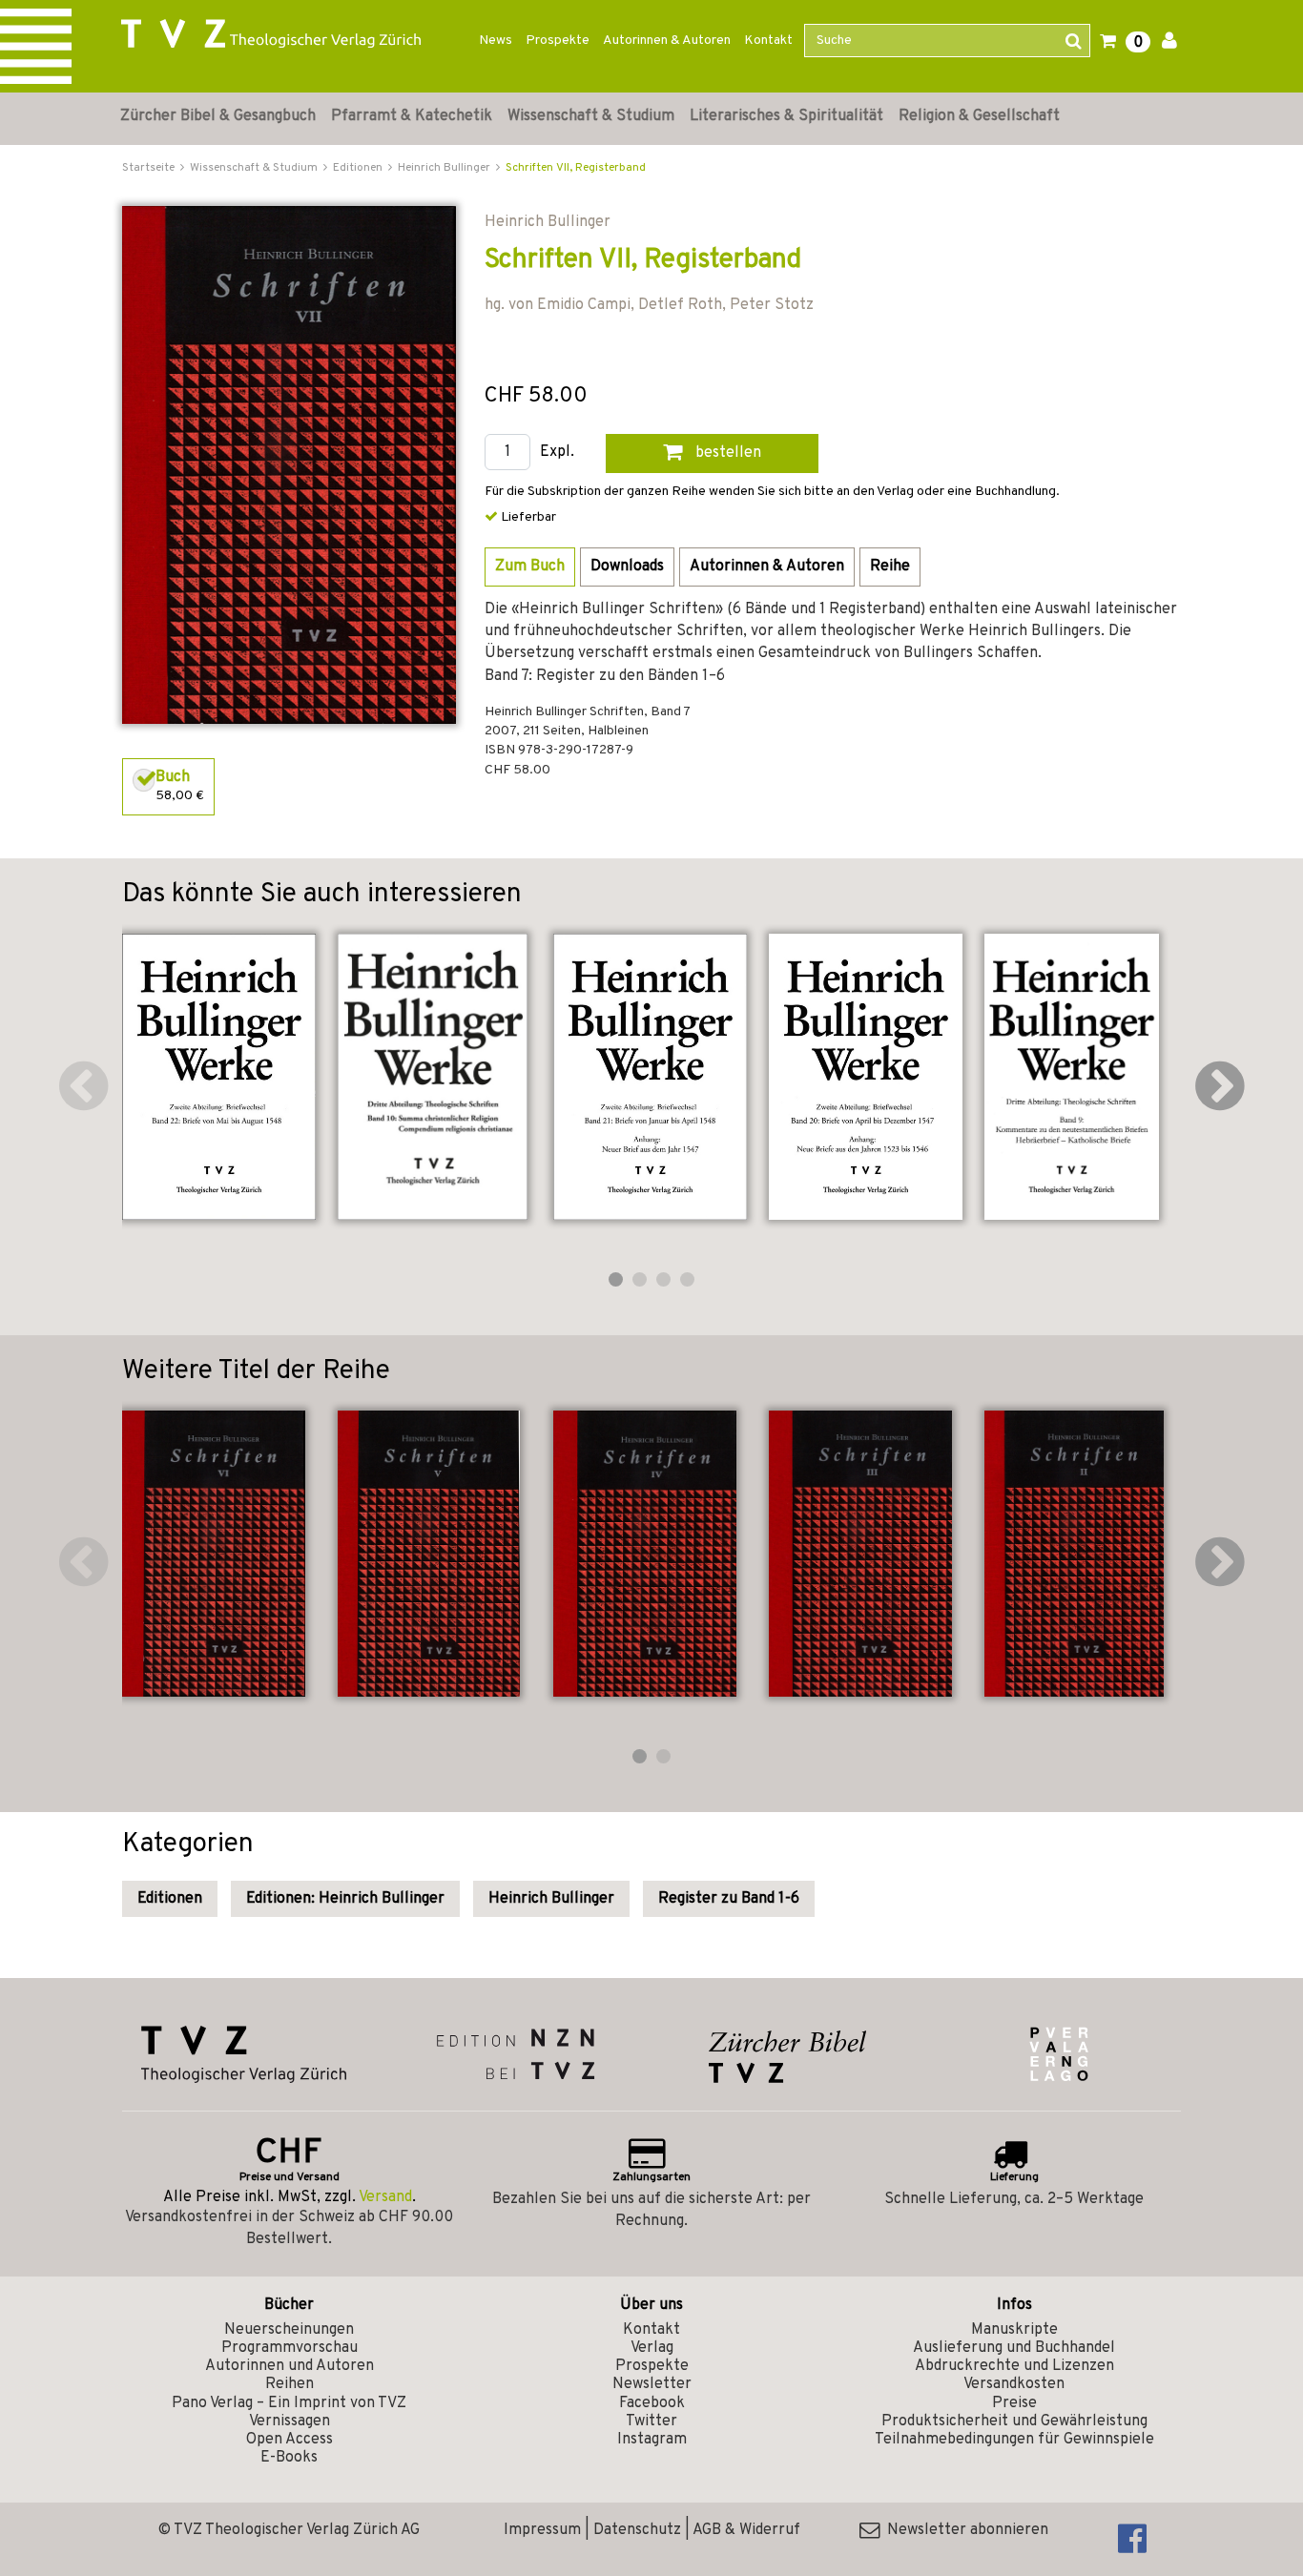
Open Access (290, 2440)
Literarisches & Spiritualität (786, 116)
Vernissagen (290, 2421)
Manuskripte (1014, 2330)
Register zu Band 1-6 (729, 1899)
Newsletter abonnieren (964, 2530)
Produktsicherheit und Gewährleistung (1014, 2421)
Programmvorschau (290, 2348)
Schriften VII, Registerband (576, 168)
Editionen (170, 1899)
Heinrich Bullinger (551, 1899)
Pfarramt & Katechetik (412, 116)
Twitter (651, 2421)
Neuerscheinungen (289, 2330)
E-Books (289, 2458)
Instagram (652, 2440)
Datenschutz (637, 2530)
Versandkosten (1014, 2384)
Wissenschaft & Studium (591, 116)
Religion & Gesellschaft (979, 116)
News (496, 41)
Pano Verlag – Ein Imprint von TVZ (289, 2403)
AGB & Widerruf (746, 2530)
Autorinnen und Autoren (290, 2366)
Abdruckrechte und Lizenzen (1014, 2366)
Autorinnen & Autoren (667, 41)
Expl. (557, 453)
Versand (385, 2197)
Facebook (652, 2403)
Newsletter (652, 2384)
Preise (1014, 2403)
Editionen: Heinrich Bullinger (345, 1899)
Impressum (542, 2530)
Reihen (290, 2384)
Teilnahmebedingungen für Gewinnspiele (1014, 2440)
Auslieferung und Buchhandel (1014, 2348)
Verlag (652, 2348)
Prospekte (558, 41)
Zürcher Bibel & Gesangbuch (218, 116)
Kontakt (768, 41)
